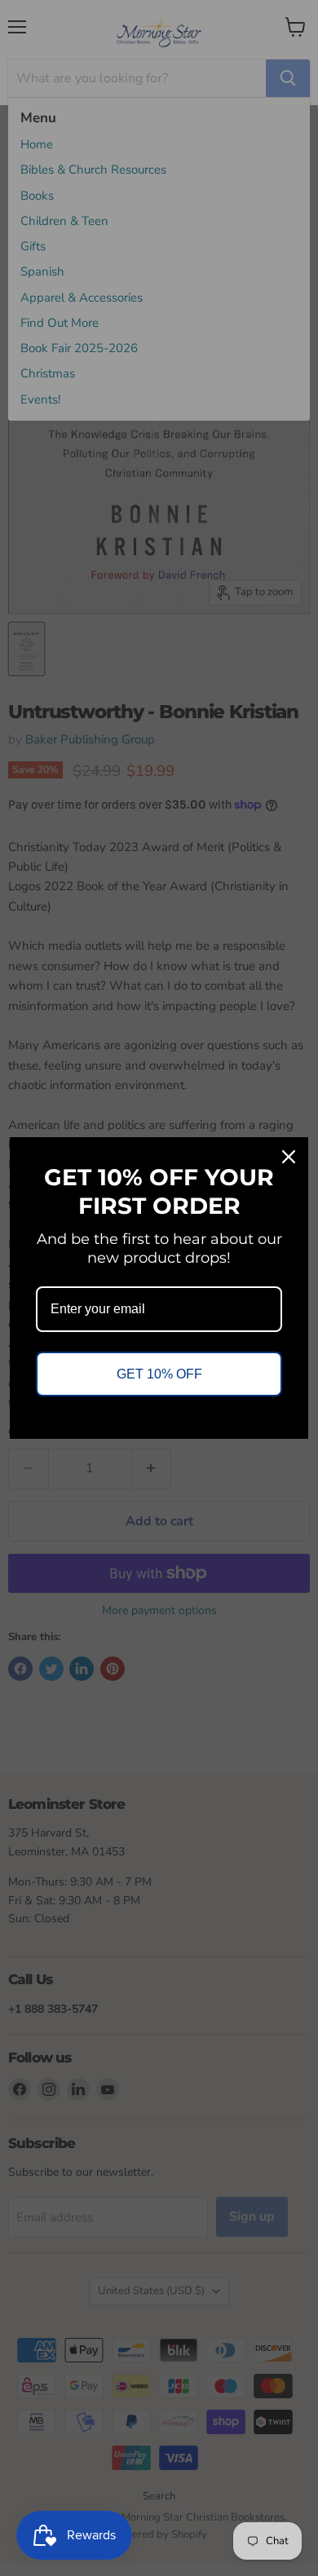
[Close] (289, 1157)
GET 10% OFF (159, 1374)
